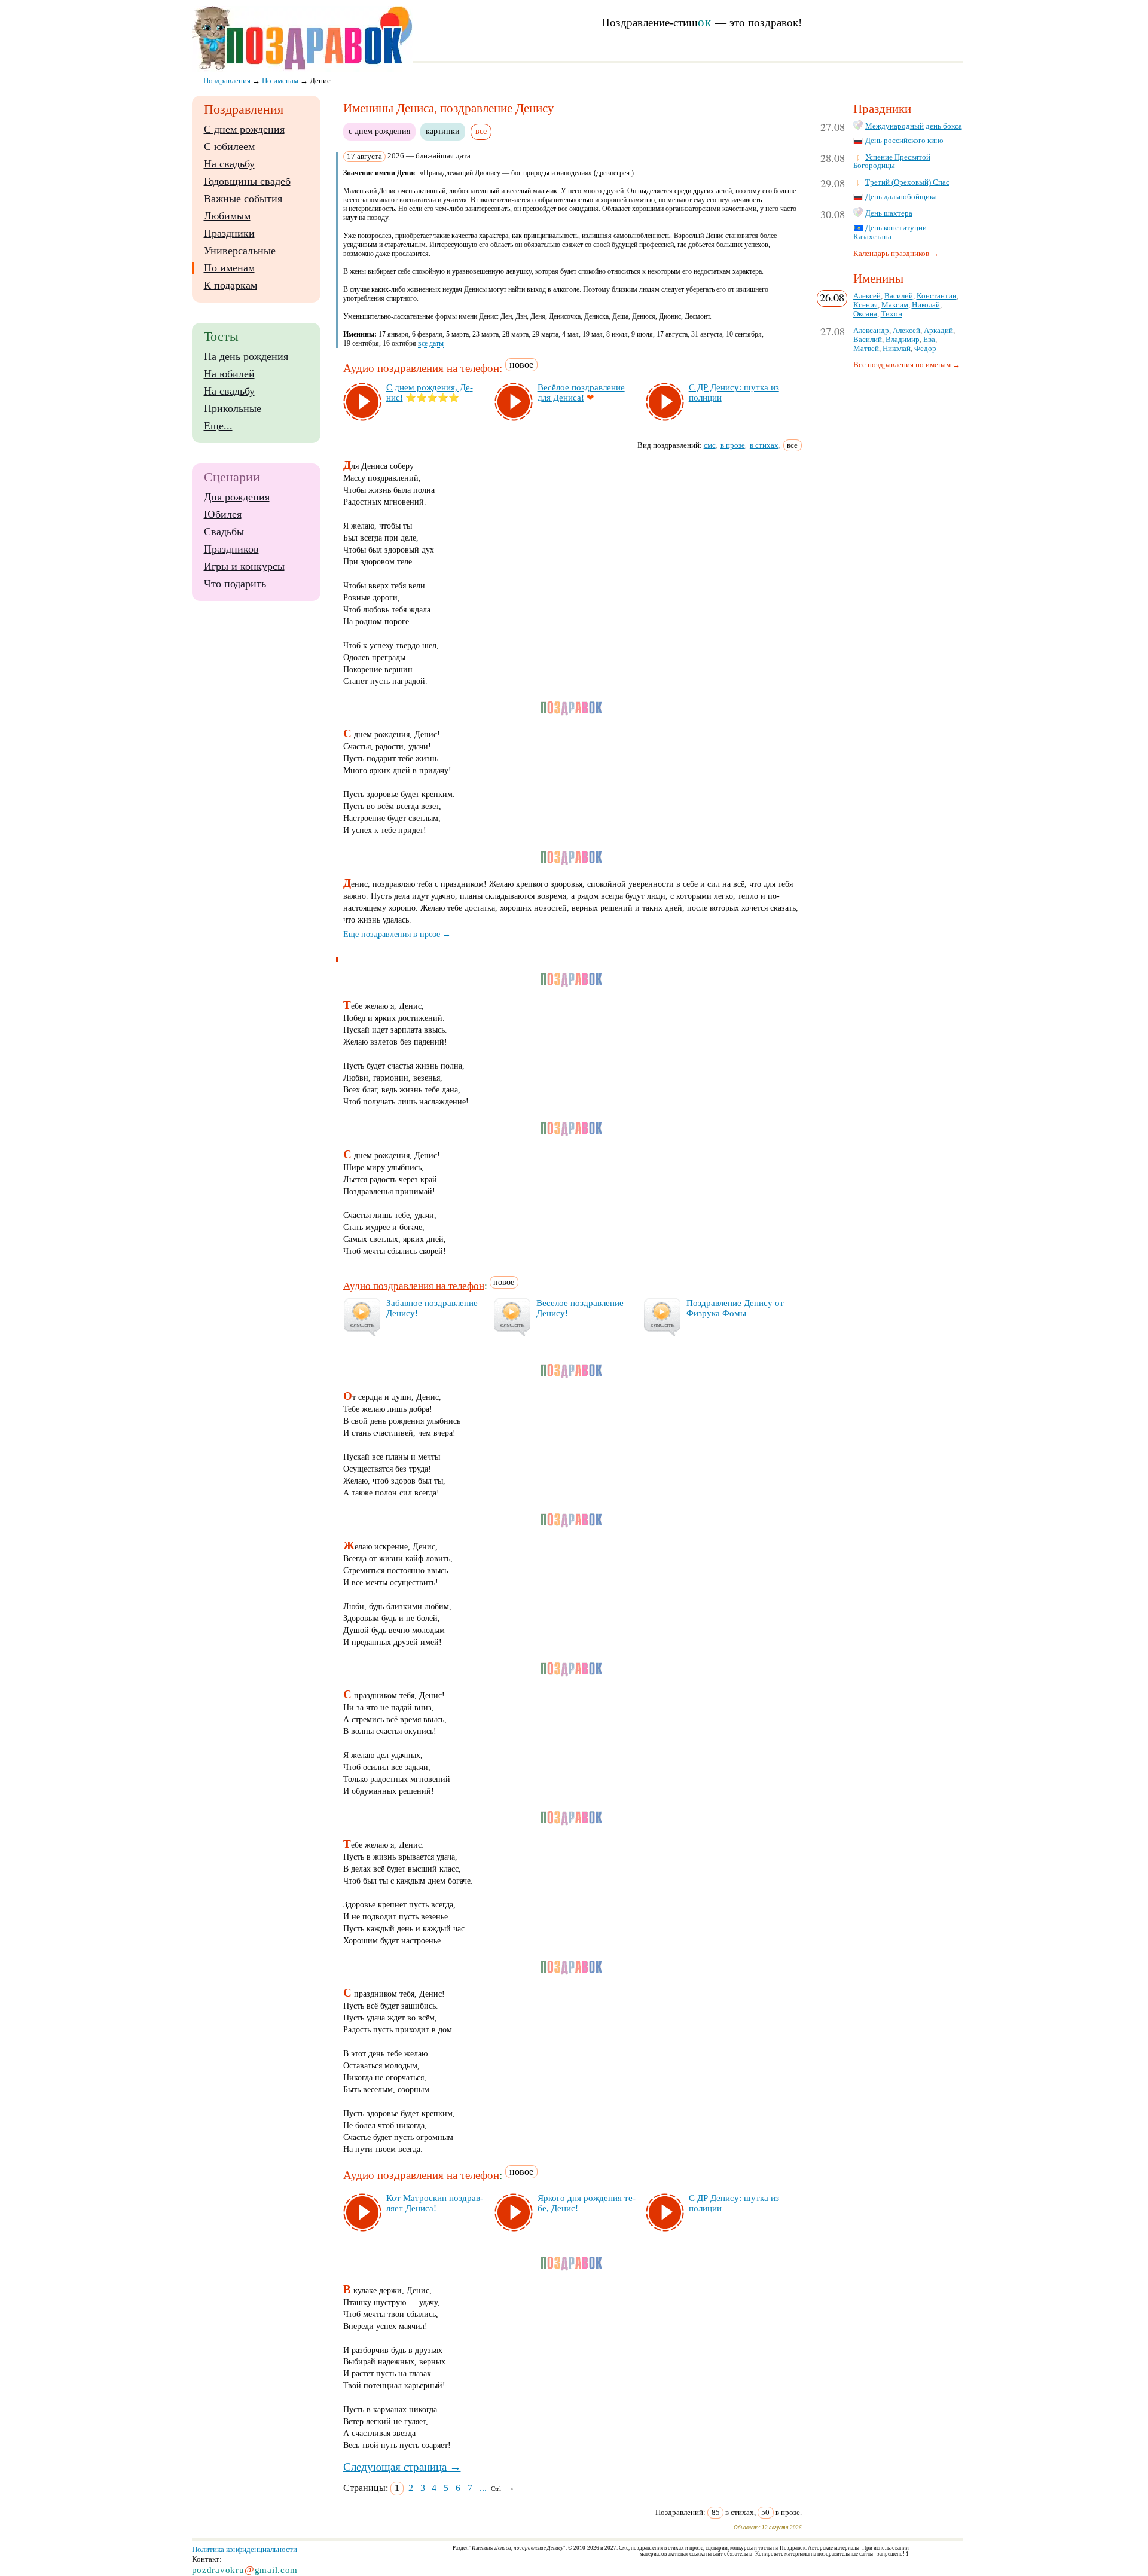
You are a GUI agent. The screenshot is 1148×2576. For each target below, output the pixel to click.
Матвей (866, 349)
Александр (871, 331)
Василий (899, 296)
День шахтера (889, 213)
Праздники (229, 233)
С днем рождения (244, 129)
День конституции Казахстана (890, 232)
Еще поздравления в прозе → (397, 934)
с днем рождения (379, 131)
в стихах (764, 445)
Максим (895, 305)
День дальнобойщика (901, 197)
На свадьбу (229, 164)
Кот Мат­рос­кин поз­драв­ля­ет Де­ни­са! (435, 2203)
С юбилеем (229, 146)
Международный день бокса (914, 126)
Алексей (867, 296)
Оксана (865, 314)
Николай (926, 305)
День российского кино (904, 141)
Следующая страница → (402, 2467)
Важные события (243, 199)
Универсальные (240, 251)
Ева (929, 340)
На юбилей (229, 374)
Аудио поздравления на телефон (421, 368)
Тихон (891, 314)
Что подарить (235, 584)
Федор (925, 349)
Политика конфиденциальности (245, 2549)
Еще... (218, 426)
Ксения (865, 305)
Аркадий (938, 331)
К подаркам (230, 285)
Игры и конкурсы (244, 566)
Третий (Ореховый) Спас (907, 182)
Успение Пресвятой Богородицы (892, 162)
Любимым (227, 216)
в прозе (733, 445)
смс (710, 445)
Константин (937, 296)
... (483, 2488)
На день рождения (246, 356)
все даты (431, 343)
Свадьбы (224, 532)
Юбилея (223, 514)
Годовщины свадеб (247, 181)
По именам (229, 268)
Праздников (231, 549)
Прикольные (233, 408)
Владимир (903, 340)
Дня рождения (237, 497)
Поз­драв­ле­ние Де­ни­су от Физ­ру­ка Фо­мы (735, 1308)
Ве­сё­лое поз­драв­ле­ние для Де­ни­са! (581, 393)
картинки (443, 131)
